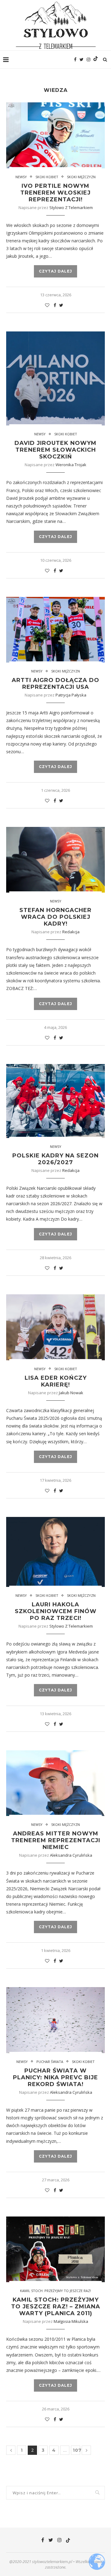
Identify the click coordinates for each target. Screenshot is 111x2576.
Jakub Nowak (71, 1393)
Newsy (21, 177)
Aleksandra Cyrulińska (71, 1855)
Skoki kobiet (47, 177)
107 (76, 2450)
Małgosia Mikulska (71, 2321)
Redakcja (71, 932)
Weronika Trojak (71, 465)
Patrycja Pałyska (71, 695)
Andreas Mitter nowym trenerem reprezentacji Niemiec (56, 1840)
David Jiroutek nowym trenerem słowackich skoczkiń (55, 450)
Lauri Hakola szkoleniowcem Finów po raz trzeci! (56, 1611)
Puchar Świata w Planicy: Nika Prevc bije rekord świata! (55, 2077)
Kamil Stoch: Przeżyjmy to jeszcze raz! (55, 2291)
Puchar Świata (50, 2062)
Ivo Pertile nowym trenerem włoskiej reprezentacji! (55, 193)
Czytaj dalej (55, 271)
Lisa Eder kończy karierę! (56, 1381)
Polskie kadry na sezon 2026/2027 (55, 1159)
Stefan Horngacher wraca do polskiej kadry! (55, 917)
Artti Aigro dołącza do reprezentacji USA (55, 684)
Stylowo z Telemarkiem (71, 207)
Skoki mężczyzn (81, 177)
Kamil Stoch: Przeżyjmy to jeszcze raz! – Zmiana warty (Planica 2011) (56, 2307)
